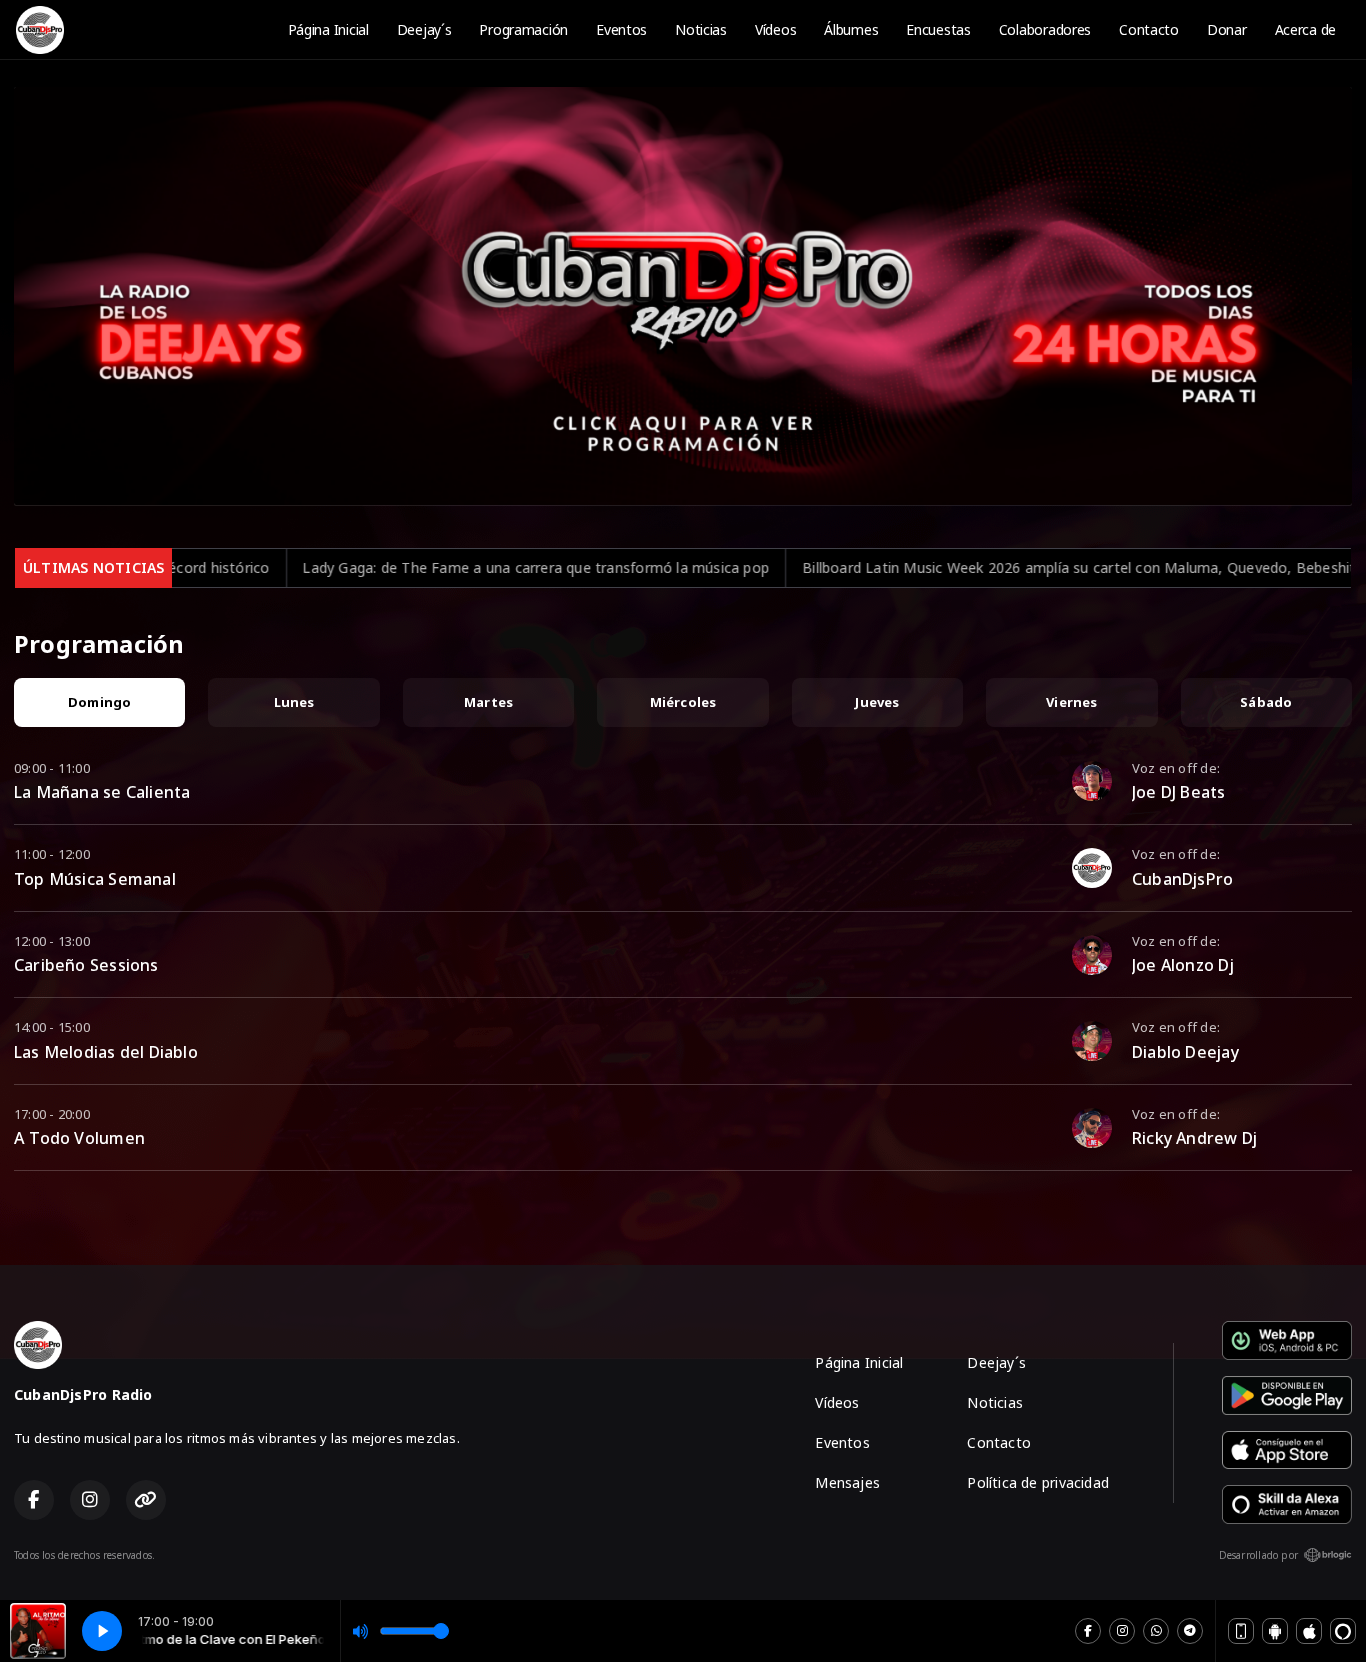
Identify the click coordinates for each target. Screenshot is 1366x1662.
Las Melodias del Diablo (106, 1052)
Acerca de (1305, 29)
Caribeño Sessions (86, 965)
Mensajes (847, 1482)
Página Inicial (328, 29)
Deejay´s (424, 29)
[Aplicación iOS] (1309, 1631)
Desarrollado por (1258, 1555)
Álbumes (851, 29)
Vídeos (775, 29)
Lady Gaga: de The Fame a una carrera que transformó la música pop (316, 567)
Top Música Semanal (95, 879)
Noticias (701, 29)
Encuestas (938, 29)
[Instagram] (1122, 1631)
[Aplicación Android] (1275, 1631)
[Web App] (1241, 1631)
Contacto (1149, 29)
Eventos (621, 29)
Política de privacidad (1038, 1482)
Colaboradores (1045, 29)
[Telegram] (1190, 1631)
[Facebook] (1088, 1631)
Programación (523, 29)
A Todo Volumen (79, 1138)
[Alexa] (1343, 1631)
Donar (1227, 29)
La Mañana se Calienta (102, 792)
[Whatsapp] (1156, 1631)
